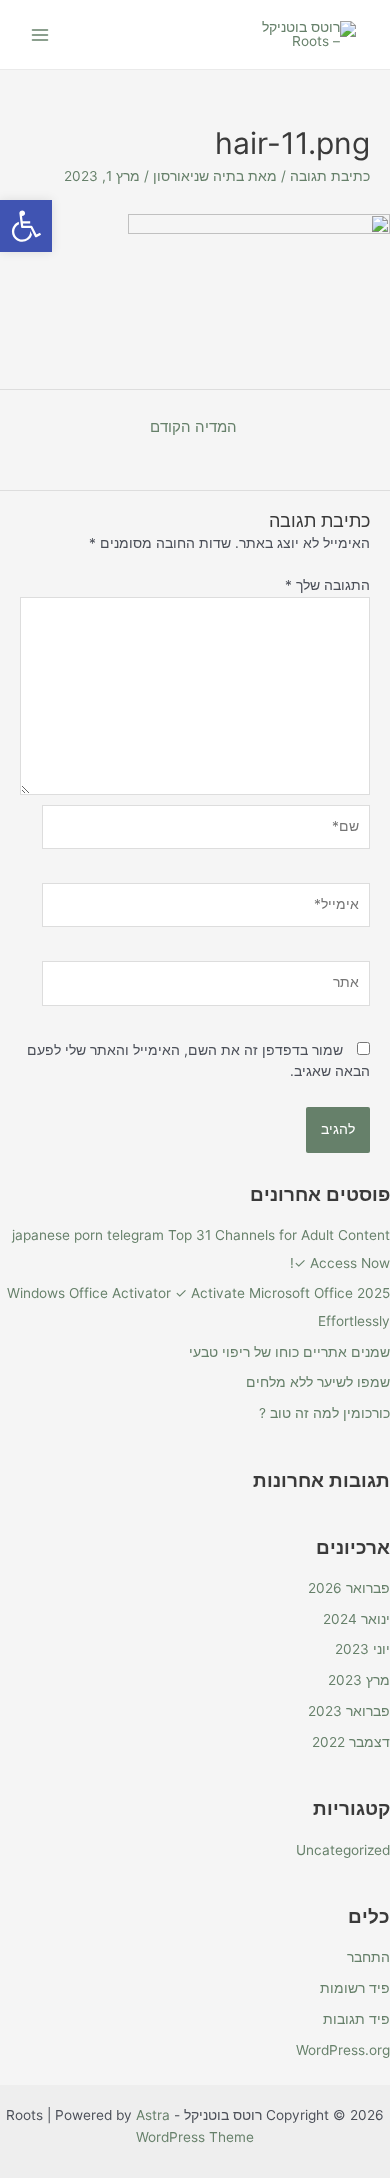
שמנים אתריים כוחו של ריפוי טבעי (289, 1352)
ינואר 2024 (356, 1619)
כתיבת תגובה (330, 176)
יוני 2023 (362, 1649)
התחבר (368, 1957)
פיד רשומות (355, 1988)
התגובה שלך (327, 585)
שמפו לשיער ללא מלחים (318, 1382)
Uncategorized (343, 1850)
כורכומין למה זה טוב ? (324, 1413)
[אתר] (206, 987)
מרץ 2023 (359, 1680)
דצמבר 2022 (351, 1742)
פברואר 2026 (349, 1588)
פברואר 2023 (349, 1711)
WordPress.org (343, 2050)
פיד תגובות (356, 2019)
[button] (26, 226)
